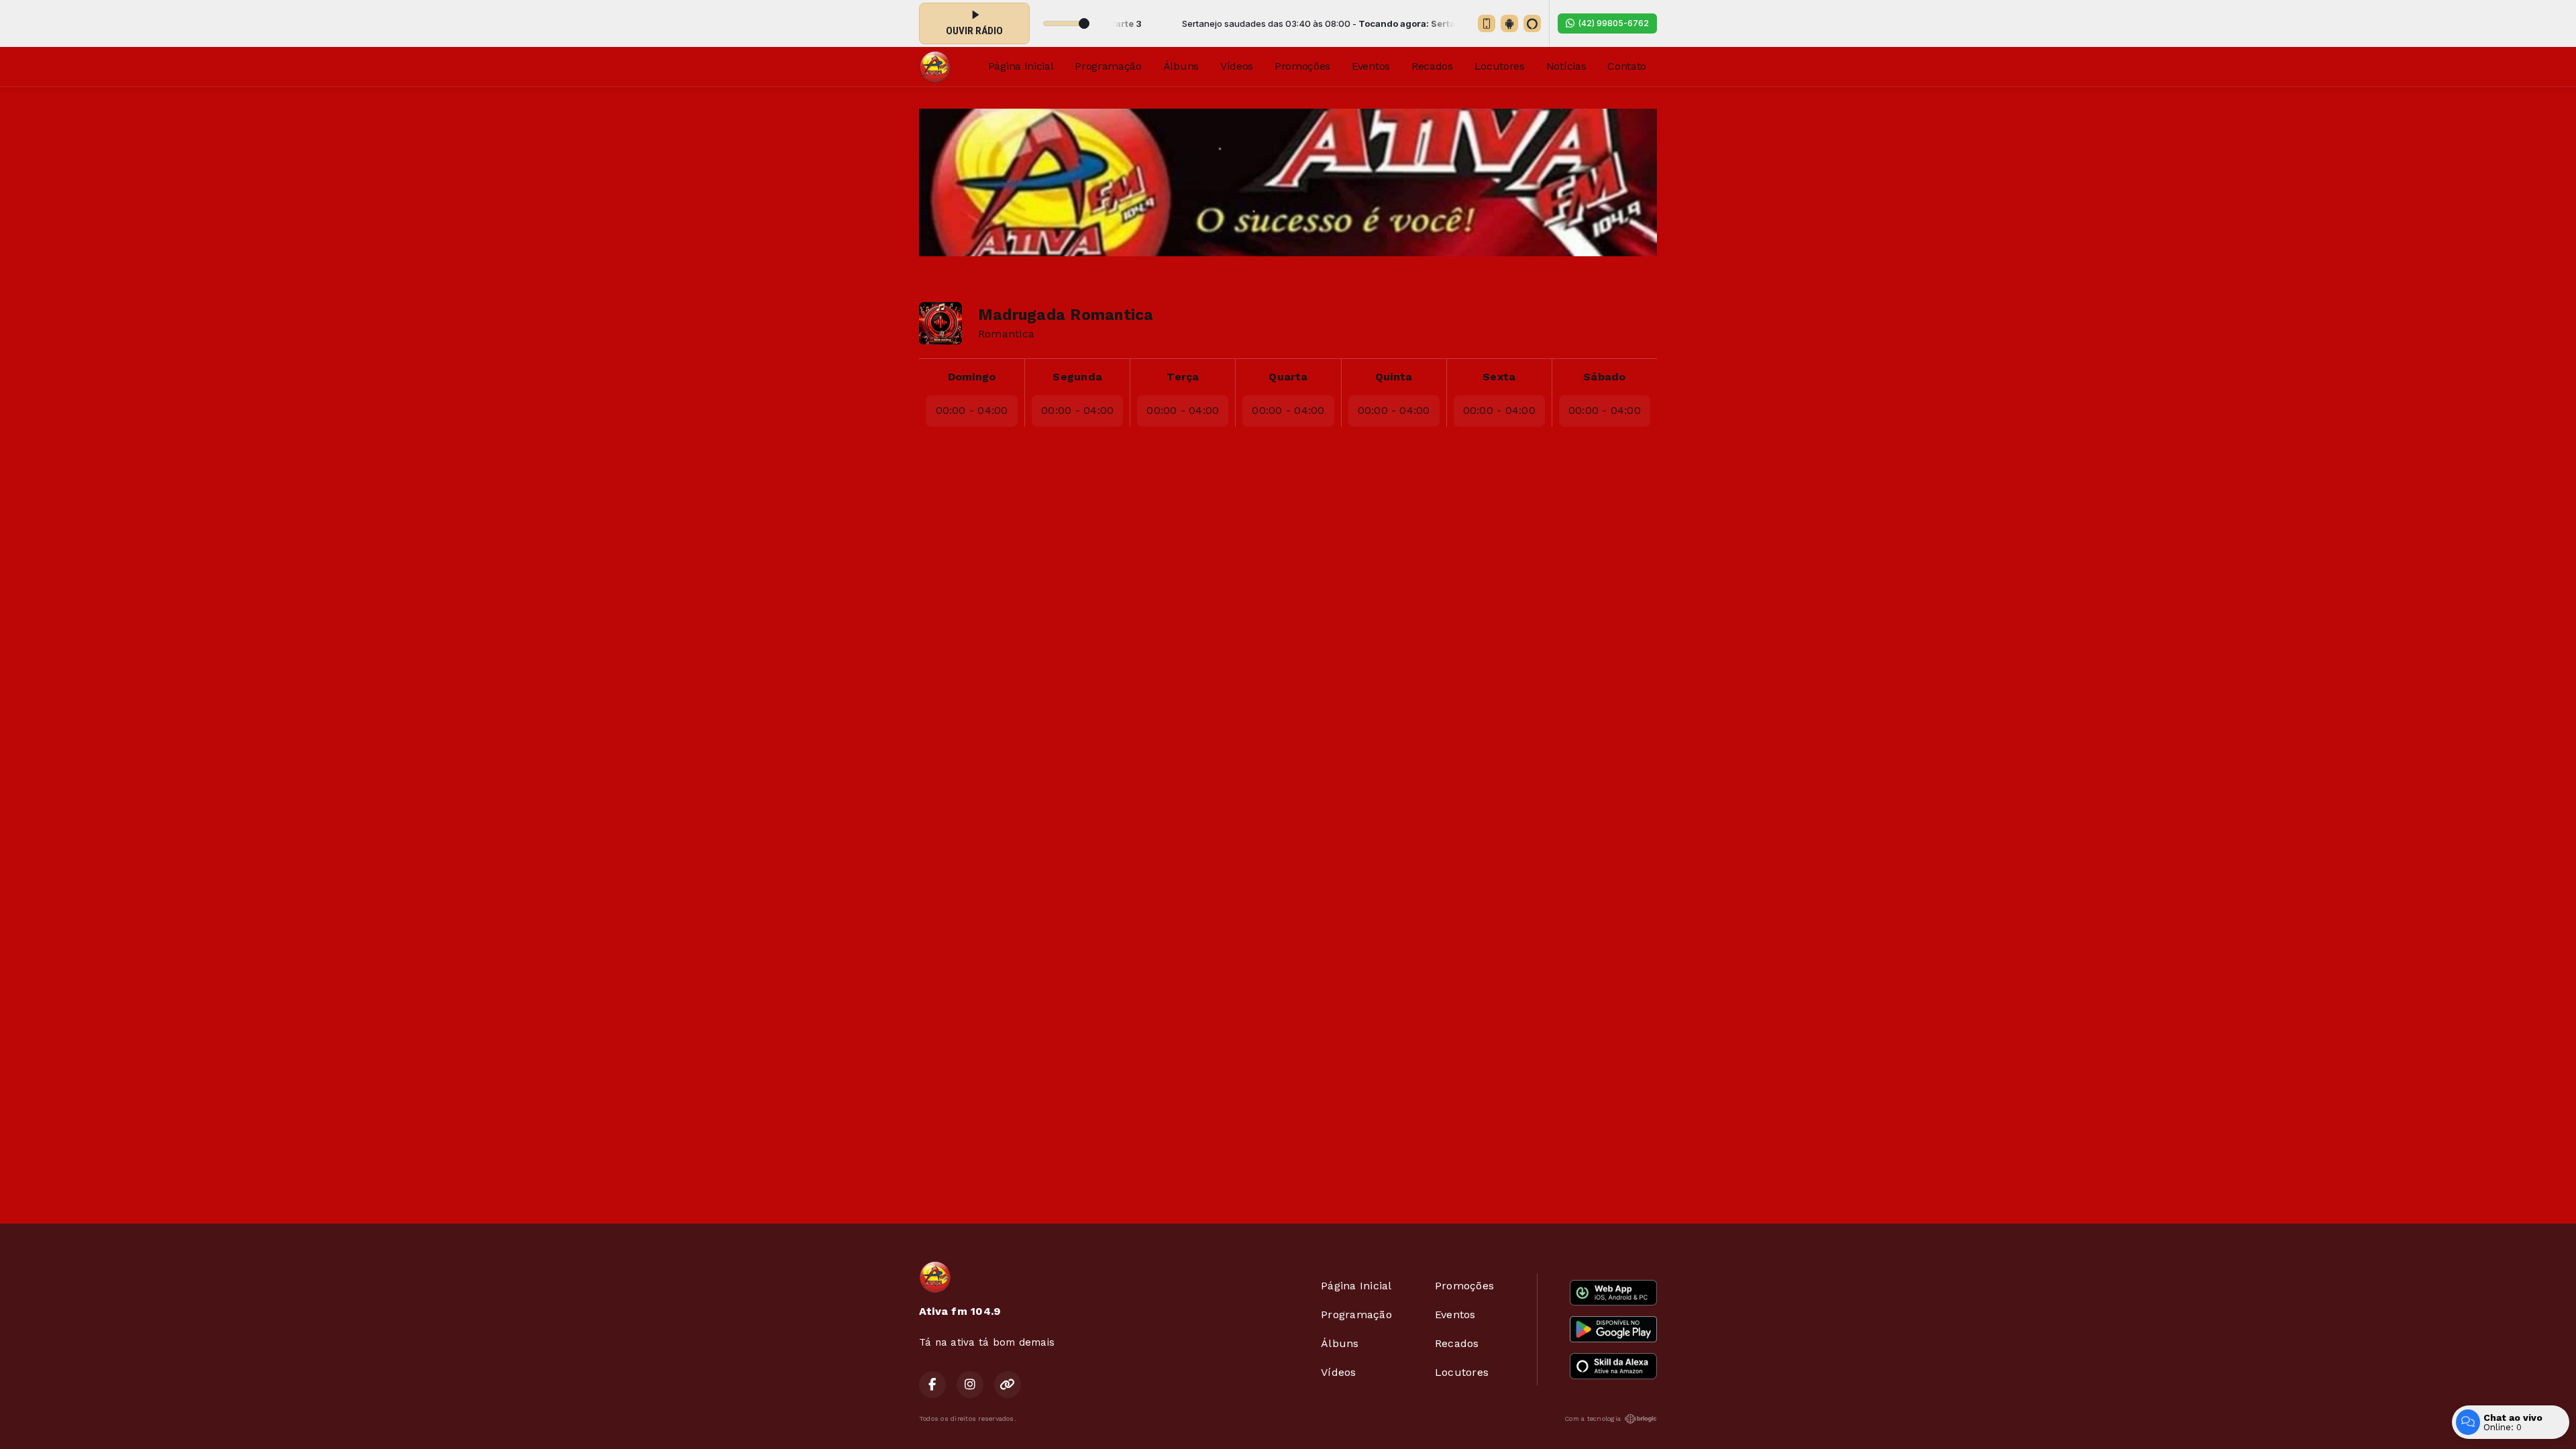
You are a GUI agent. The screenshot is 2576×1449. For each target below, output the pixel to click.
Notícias (1566, 66)
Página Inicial (1021, 66)
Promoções (1302, 66)
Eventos (1371, 66)
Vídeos (1237, 66)
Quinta (1394, 377)
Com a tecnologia (1593, 1418)
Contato (1627, 66)
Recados (1432, 66)
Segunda (1077, 377)
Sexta (1499, 377)
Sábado (1604, 377)
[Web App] (1487, 23)
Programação (1108, 66)
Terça (1183, 377)
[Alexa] (1532, 23)
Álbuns (1181, 66)
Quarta (1288, 377)
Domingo (972, 377)
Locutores (1500, 66)
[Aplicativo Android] (1509, 23)
